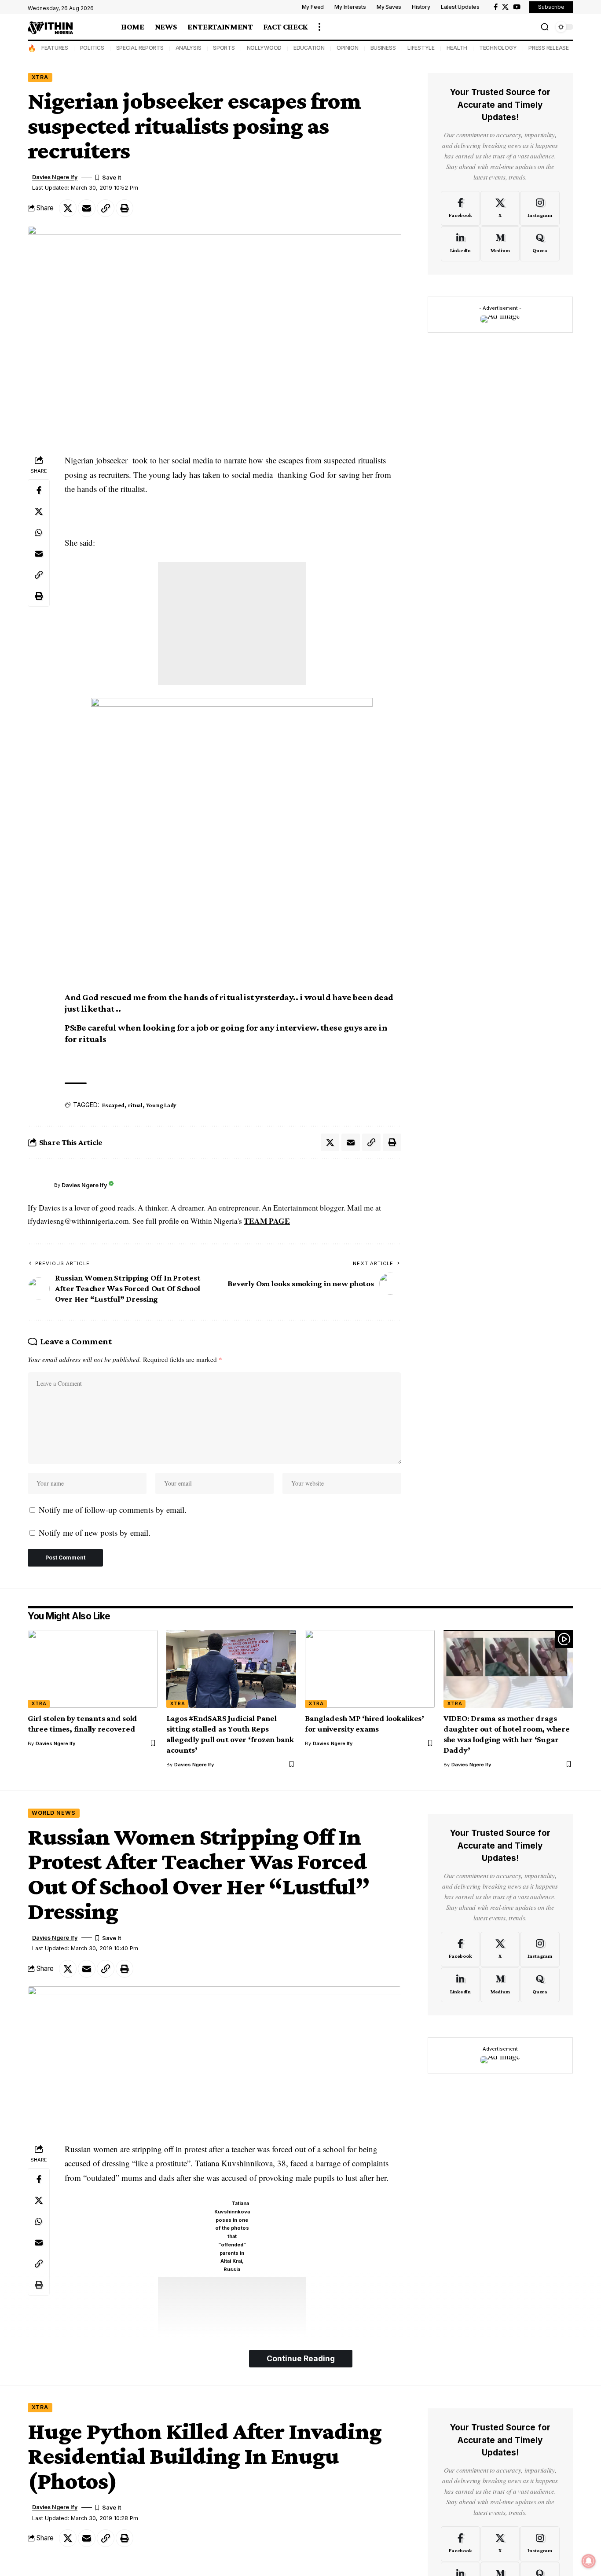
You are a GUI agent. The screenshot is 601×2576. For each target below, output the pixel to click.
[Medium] (500, 244)
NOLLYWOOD (264, 48)
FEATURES (55, 48)
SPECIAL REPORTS (140, 48)
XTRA (40, 77)
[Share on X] (68, 208)
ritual (135, 1105)
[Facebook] (496, 7)
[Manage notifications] (589, 2561)
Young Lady (161, 1105)
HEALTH (457, 48)
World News (54, 1813)
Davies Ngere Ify (55, 177)
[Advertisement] (232, 624)
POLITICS (92, 48)
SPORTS (224, 48)
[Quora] (540, 244)
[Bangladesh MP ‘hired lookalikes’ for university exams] (370, 1669)
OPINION (348, 48)
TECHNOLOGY (498, 48)
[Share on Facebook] (39, 491)
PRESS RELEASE (549, 48)
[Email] (87, 208)
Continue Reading (301, 2358)
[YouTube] (517, 7)
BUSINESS (383, 48)
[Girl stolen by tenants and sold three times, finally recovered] (93, 1669)
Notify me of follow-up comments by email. (113, 1510)
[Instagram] (540, 208)
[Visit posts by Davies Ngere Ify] (39, 1185)
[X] (505, 7)
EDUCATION (309, 48)
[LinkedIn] (460, 244)
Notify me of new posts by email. (95, 1532)
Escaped (113, 1105)
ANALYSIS (189, 48)
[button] (319, 27)
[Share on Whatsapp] (39, 533)
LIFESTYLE (421, 48)
